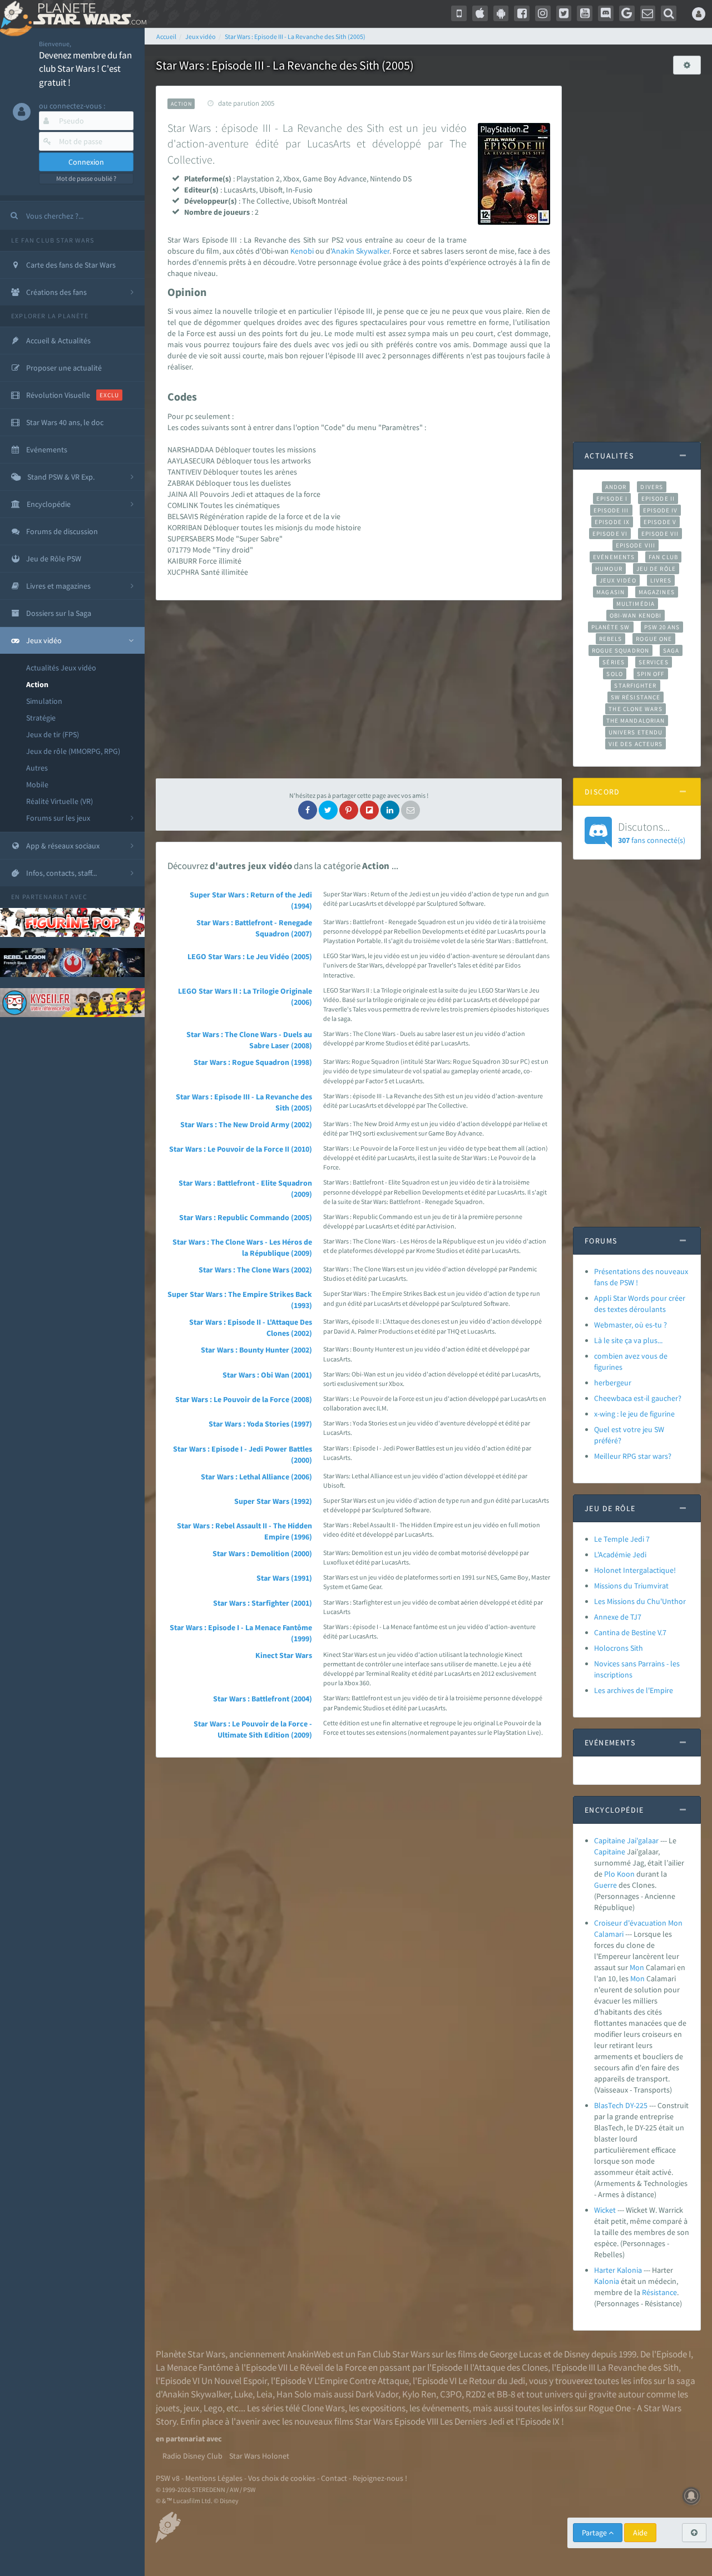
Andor (616, 487)
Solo (614, 674)
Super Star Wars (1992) (273, 1501)
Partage (595, 2533)
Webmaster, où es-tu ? (631, 1325)
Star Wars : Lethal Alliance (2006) (256, 1477)
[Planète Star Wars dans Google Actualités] (627, 13)
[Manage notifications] (691, 2496)
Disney (577, 2354)
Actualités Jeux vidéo (61, 668)
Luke (243, 2394)
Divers (652, 487)
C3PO (451, 2394)
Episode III (611, 510)
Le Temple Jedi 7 (622, 1539)
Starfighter (635, 685)
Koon (626, 1874)
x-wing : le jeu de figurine (634, 1414)
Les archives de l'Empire (634, 1690)
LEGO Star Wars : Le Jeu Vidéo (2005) (250, 956)
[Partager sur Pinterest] (349, 810)
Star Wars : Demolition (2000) (262, 1553)
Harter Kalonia (618, 2270)
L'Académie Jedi (620, 1555)
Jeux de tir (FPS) (53, 734)
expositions (383, 2408)
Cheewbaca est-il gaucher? (638, 1398)
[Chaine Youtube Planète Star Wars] (585, 13)
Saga (671, 650)
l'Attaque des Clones (509, 2367)
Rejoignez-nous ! (380, 2478)
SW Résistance (636, 697)
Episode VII (660, 534)
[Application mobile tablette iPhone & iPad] (480, 13)
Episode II (658, 499)
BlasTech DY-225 (621, 2105)
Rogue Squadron (620, 650)
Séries (614, 662)
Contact (334, 2478)
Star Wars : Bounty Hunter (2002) (256, 1350)
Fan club (663, 557)
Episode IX (612, 522)
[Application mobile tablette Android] (501, 13)
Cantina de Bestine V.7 (630, 1632)
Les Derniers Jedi (472, 2421)
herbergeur (613, 1383)
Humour (609, 569)
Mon (637, 1967)
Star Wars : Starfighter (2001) (263, 1603)
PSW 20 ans (662, 627)
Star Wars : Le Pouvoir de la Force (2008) (244, 1399)
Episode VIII (636, 545)
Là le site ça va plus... (628, 1340)
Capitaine (610, 1852)
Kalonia (607, 2281)
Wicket (605, 2210)
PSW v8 (168, 2478)
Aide (640, 2533)
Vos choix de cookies (282, 2478)
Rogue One (654, 639)
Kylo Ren (419, 2394)
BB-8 (506, 2394)
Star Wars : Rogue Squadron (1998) (253, 1062)
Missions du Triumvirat (631, 1586)
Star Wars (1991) (284, 1578)
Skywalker (373, 251)
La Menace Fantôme (194, 2367)
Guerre (605, 1885)
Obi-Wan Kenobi (636, 615)
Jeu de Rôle (656, 569)
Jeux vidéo (618, 580)
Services (654, 662)
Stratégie (41, 718)
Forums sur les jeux (58, 818)
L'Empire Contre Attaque (362, 2381)
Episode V (660, 522)
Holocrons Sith (619, 1648)
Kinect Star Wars (284, 1655)
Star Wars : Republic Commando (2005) (246, 1217)
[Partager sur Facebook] (308, 810)
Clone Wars (323, 2408)
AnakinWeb (309, 2354)
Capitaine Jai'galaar (626, 1840)
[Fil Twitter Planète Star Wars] (564, 13)
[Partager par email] (411, 810)
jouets (168, 2408)
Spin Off (651, 674)
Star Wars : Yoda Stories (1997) (260, 1424)
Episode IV (661, 510)
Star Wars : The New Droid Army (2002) (246, 1124)
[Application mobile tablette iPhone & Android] (459, 13)
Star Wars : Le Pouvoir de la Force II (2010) (241, 1149)
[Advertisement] (359, 689)
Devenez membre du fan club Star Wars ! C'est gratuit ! (85, 69)
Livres (661, 580)
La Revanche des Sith (638, 2367)
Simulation (44, 701)
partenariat (45, 897)
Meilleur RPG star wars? (633, 1456)
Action (37, 684)
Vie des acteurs (636, 744)
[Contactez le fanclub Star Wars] (648, 13)
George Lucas (516, 2354)
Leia (264, 2394)
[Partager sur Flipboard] (369, 810)
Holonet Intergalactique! (635, 1570)
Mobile (37, 784)
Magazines (657, 592)
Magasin (610, 592)
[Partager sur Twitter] (328, 810)
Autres (37, 768)
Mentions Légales (214, 2478)
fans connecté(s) (652, 832)
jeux (192, 2408)
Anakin (343, 251)
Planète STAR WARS (88, 14)
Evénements (614, 557)
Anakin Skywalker (196, 2394)
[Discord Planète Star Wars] (606, 13)
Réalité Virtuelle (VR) (60, 801)
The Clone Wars (635, 709)
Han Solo (294, 2394)
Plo (610, 1874)
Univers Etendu (636, 732)
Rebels (611, 639)
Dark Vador (377, 2394)
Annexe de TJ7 (618, 1617)
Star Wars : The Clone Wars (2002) (255, 1270)
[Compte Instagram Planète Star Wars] (543, 13)
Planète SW (611, 627)
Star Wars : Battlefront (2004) (263, 1699)
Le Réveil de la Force (328, 2367)
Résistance (659, 2292)
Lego (213, 2408)
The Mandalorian (636, 721)
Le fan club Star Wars (53, 240)
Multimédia (636, 604)
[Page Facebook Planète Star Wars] (522, 13)
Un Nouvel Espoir (234, 2381)
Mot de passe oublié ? (86, 178)
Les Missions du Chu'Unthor (640, 1601)
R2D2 (476, 2394)
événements (445, 2408)
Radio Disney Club (192, 2456)
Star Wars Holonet (259, 2456)
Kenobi (302, 251)
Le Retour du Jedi (492, 2381)
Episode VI (610, 534)
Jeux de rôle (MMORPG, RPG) (73, 751)
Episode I (612, 499)
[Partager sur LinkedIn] (390, 810)
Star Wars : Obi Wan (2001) (267, 1375)
